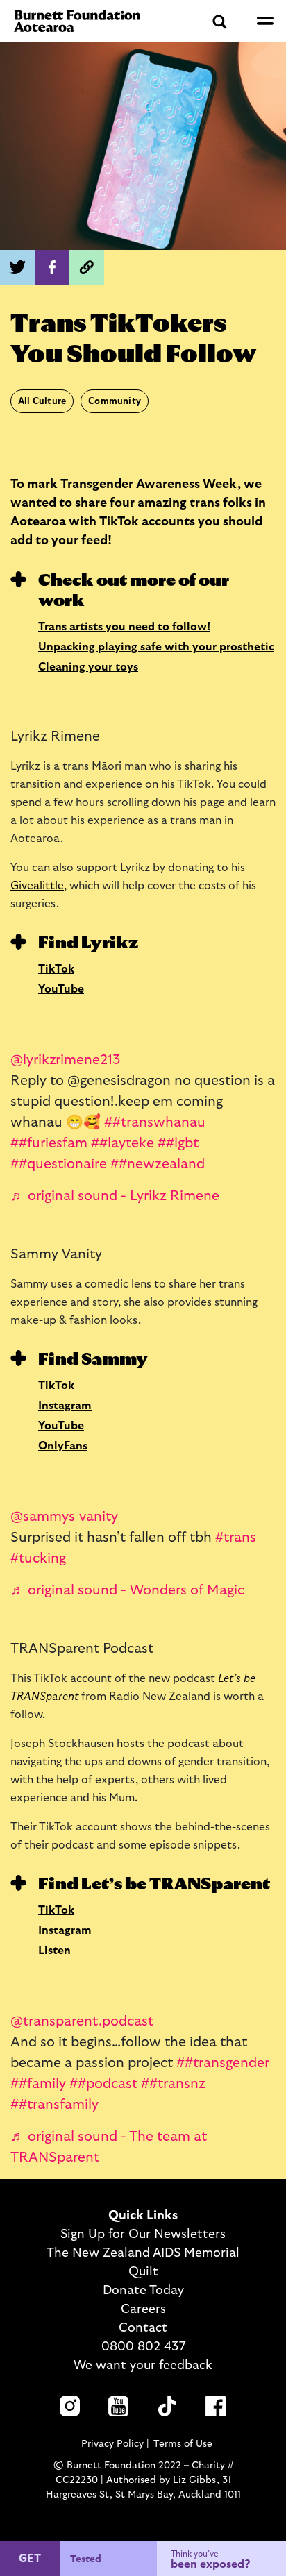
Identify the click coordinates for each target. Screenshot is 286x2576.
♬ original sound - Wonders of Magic (127, 1590)
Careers (143, 2309)
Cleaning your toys (88, 667)
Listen (54, 1951)
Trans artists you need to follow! (124, 627)
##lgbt (178, 1143)
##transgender (223, 2063)
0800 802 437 (143, 2347)
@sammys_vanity (64, 1517)
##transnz (173, 2084)
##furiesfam (49, 1143)
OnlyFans (63, 1446)
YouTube (61, 989)
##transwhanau (155, 1122)
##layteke (123, 1143)
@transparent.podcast (82, 2021)
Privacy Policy (112, 2444)
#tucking (38, 1558)
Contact (143, 2328)
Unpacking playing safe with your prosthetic (156, 647)
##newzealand (158, 1164)
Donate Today (143, 2291)
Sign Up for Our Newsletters (143, 2234)
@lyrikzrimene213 (66, 1060)
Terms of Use (183, 2444)
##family (38, 2084)
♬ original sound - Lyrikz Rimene (115, 1196)
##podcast (103, 2084)
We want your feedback (143, 2366)
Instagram (65, 1406)
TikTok (56, 969)
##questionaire (59, 1164)
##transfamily (54, 2105)
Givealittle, (39, 886)
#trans (236, 1538)
